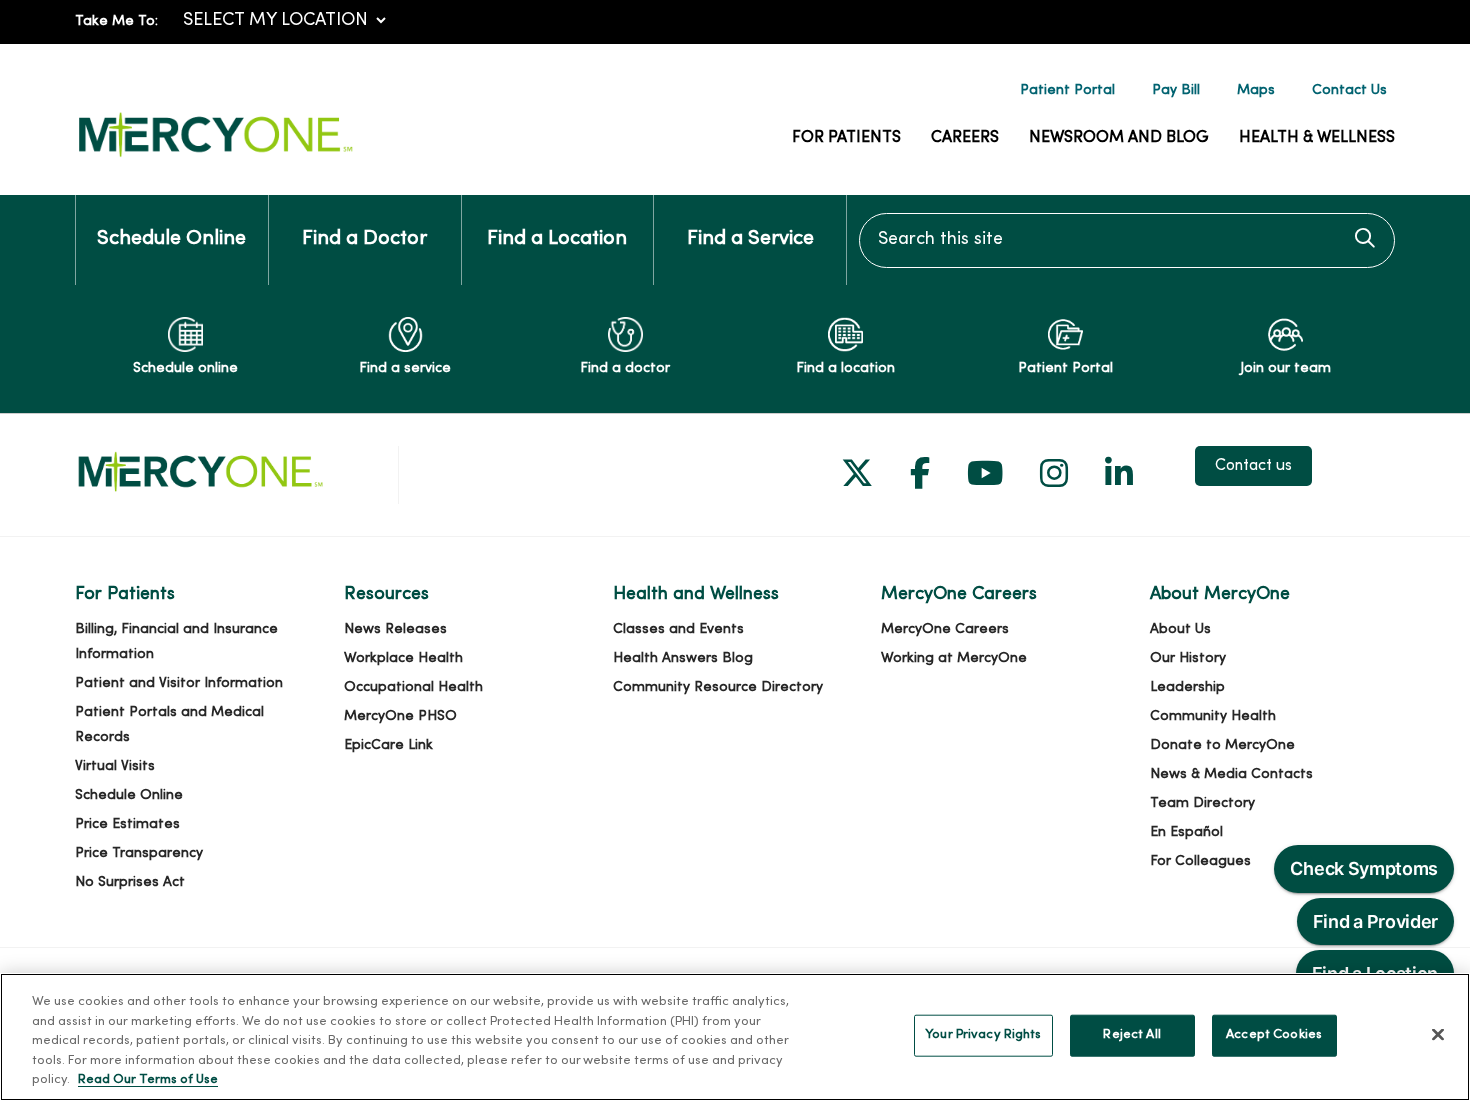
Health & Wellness (1317, 138)
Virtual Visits (115, 766)
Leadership (1187, 687)
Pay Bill (1176, 90)
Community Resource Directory (718, 687)
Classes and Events (678, 629)
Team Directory (1202, 803)
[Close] (1438, 1035)
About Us (1180, 629)
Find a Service (750, 239)
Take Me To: (116, 21)
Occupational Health (413, 687)
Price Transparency (139, 853)
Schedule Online (171, 239)
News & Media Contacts (1231, 774)
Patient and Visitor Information (179, 683)
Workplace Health (403, 658)
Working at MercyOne (954, 658)
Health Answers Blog (683, 658)
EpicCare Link (388, 745)
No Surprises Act (130, 882)
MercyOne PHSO (400, 716)
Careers (965, 138)
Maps (1256, 90)
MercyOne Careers (945, 629)
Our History (1188, 658)
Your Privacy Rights (983, 1035)
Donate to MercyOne (1222, 745)
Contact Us (1349, 90)
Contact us (1253, 466)
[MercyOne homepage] (215, 157)
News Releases (395, 629)
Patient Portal (1067, 90)
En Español (1186, 832)
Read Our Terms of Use (148, 1080)
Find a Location (557, 239)
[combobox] (1127, 240)
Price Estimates (127, 824)
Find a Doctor (364, 239)
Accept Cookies (1274, 1035)
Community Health (1213, 716)
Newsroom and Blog (1119, 138)
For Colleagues (1200, 861)
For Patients (846, 138)
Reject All (1131, 1035)
